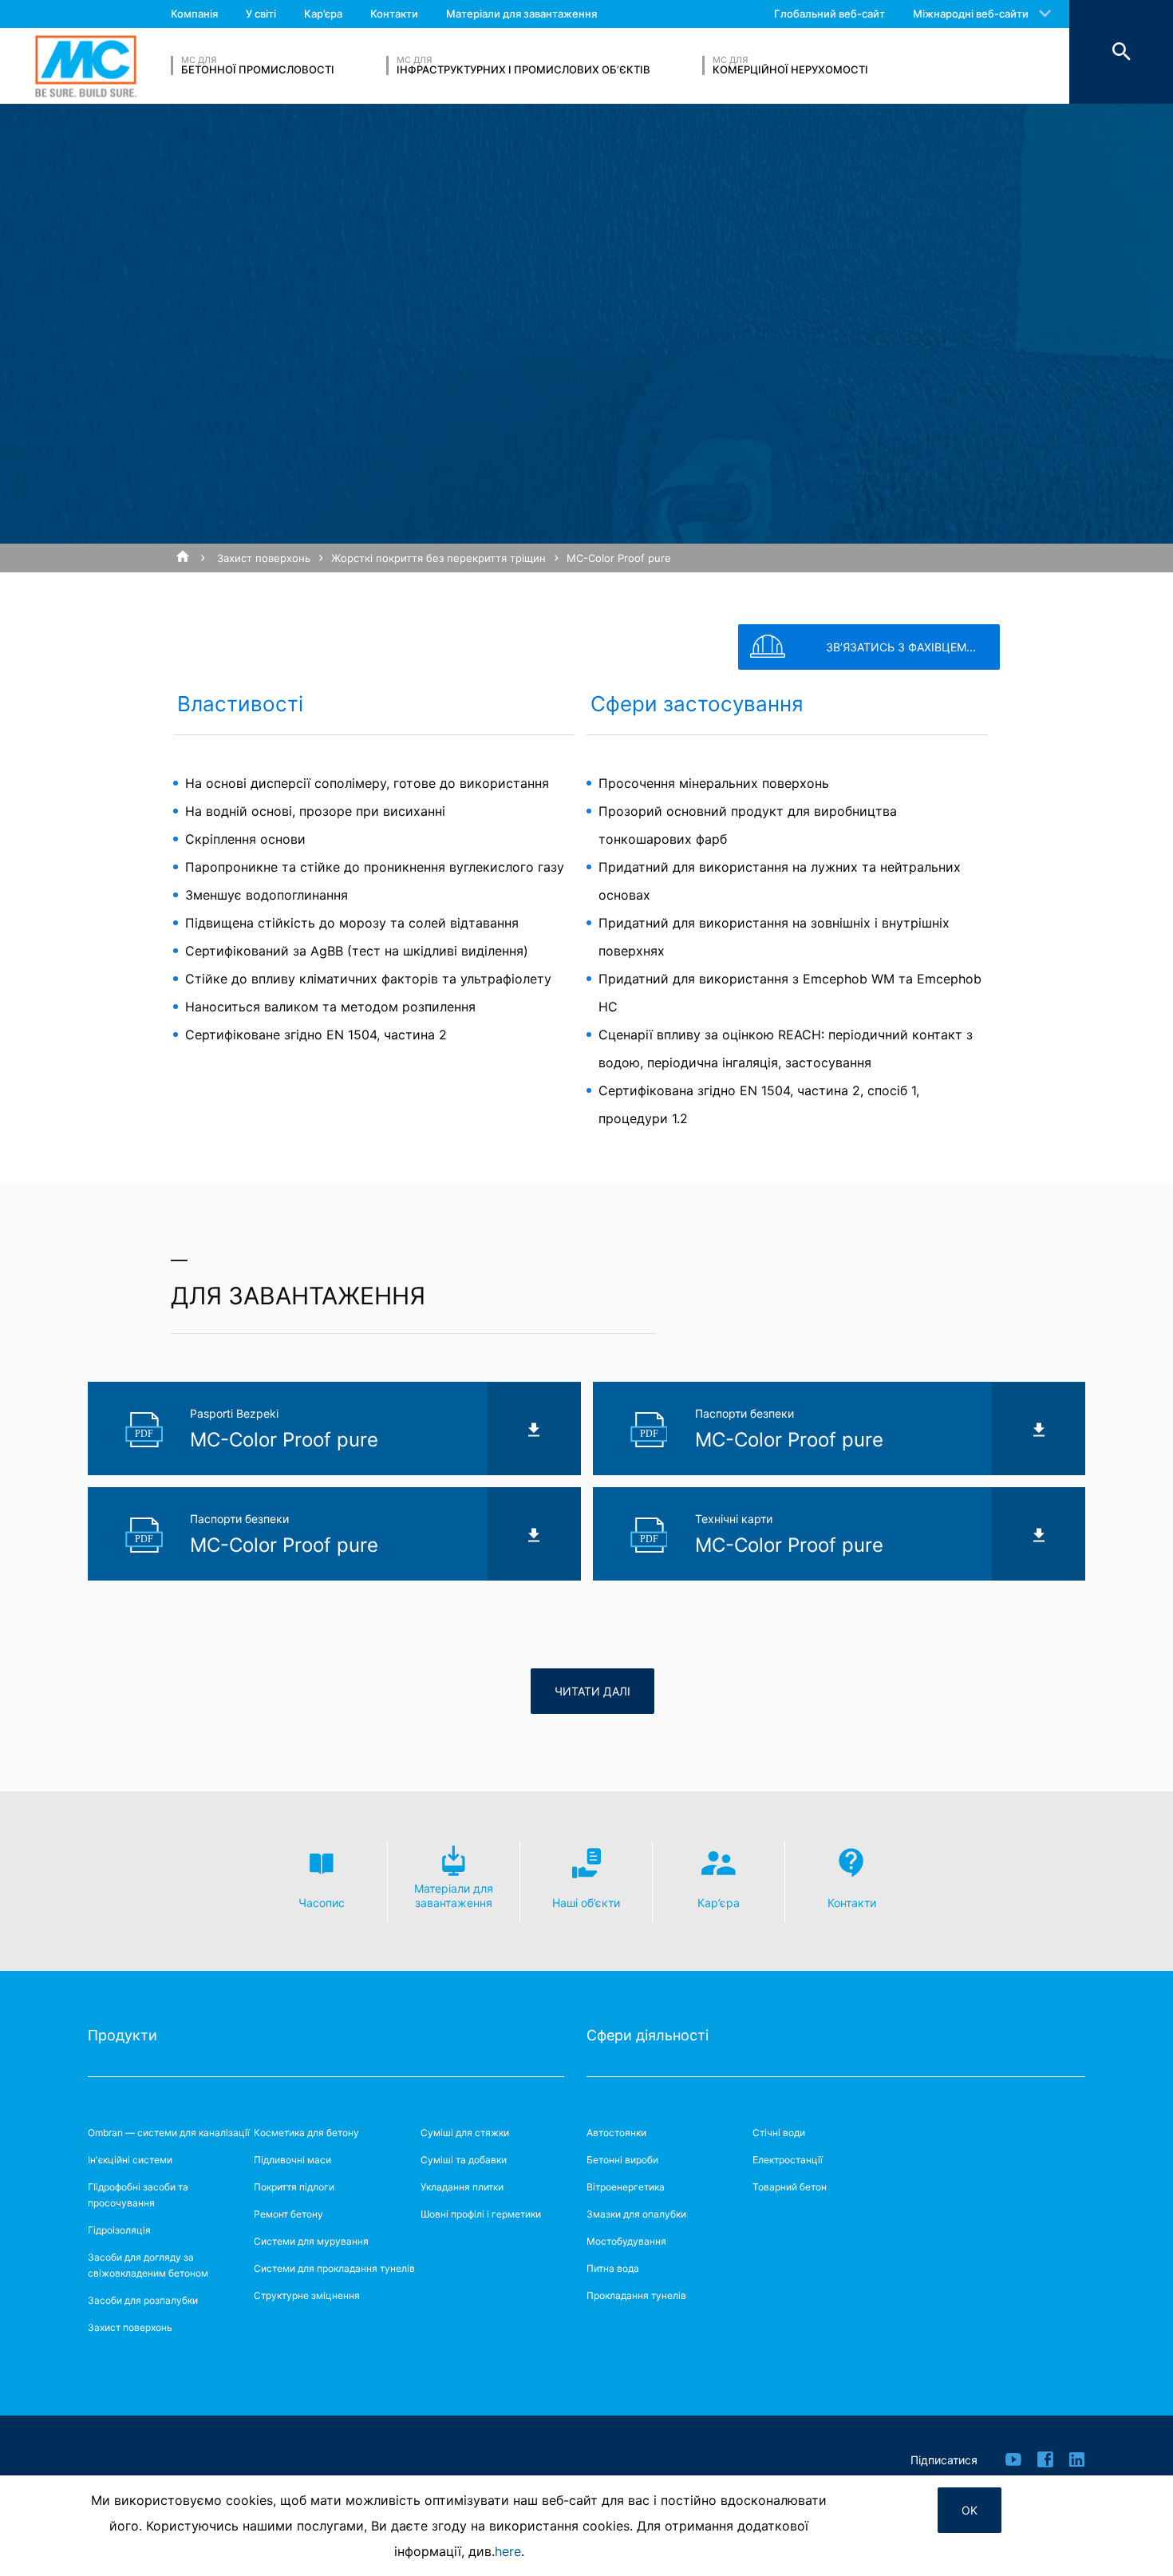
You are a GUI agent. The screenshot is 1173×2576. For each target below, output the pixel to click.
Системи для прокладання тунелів (334, 2268)
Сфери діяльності (648, 2035)
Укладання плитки (462, 2187)
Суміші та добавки (464, 2160)
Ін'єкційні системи (130, 2160)
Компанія (194, 14)
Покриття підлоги (294, 2187)
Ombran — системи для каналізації (169, 2133)
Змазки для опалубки (636, 2214)
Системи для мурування (311, 2241)
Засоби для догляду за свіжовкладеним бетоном (148, 2265)
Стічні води (779, 2133)
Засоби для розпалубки (143, 2300)
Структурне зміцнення (307, 2295)
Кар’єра (323, 14)
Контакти (394, 14)
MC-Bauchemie (86, 66)
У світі (261, 14)
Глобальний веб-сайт (829, 14)
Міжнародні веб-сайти (971, 14)
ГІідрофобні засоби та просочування (138, 2195)
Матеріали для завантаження (521, 14)
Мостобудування (626, 2241)
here (508, 2551)
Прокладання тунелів (636, 2295)
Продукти (122, 2035)
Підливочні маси (292, 2160)
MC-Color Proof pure (619, 558)
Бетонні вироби (622, 2160)
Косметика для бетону (306, 2133)
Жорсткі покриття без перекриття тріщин (438, 558)
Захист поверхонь (264, 558)
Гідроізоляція (119, 2230)
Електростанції (788, 2160)
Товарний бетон (790, 2187)
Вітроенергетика (626, 2187)
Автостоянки (616, 2133)
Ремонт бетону (288, 2214)
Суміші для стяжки (465, 2133)
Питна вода (613, 2268)
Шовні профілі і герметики (481, 2214)
